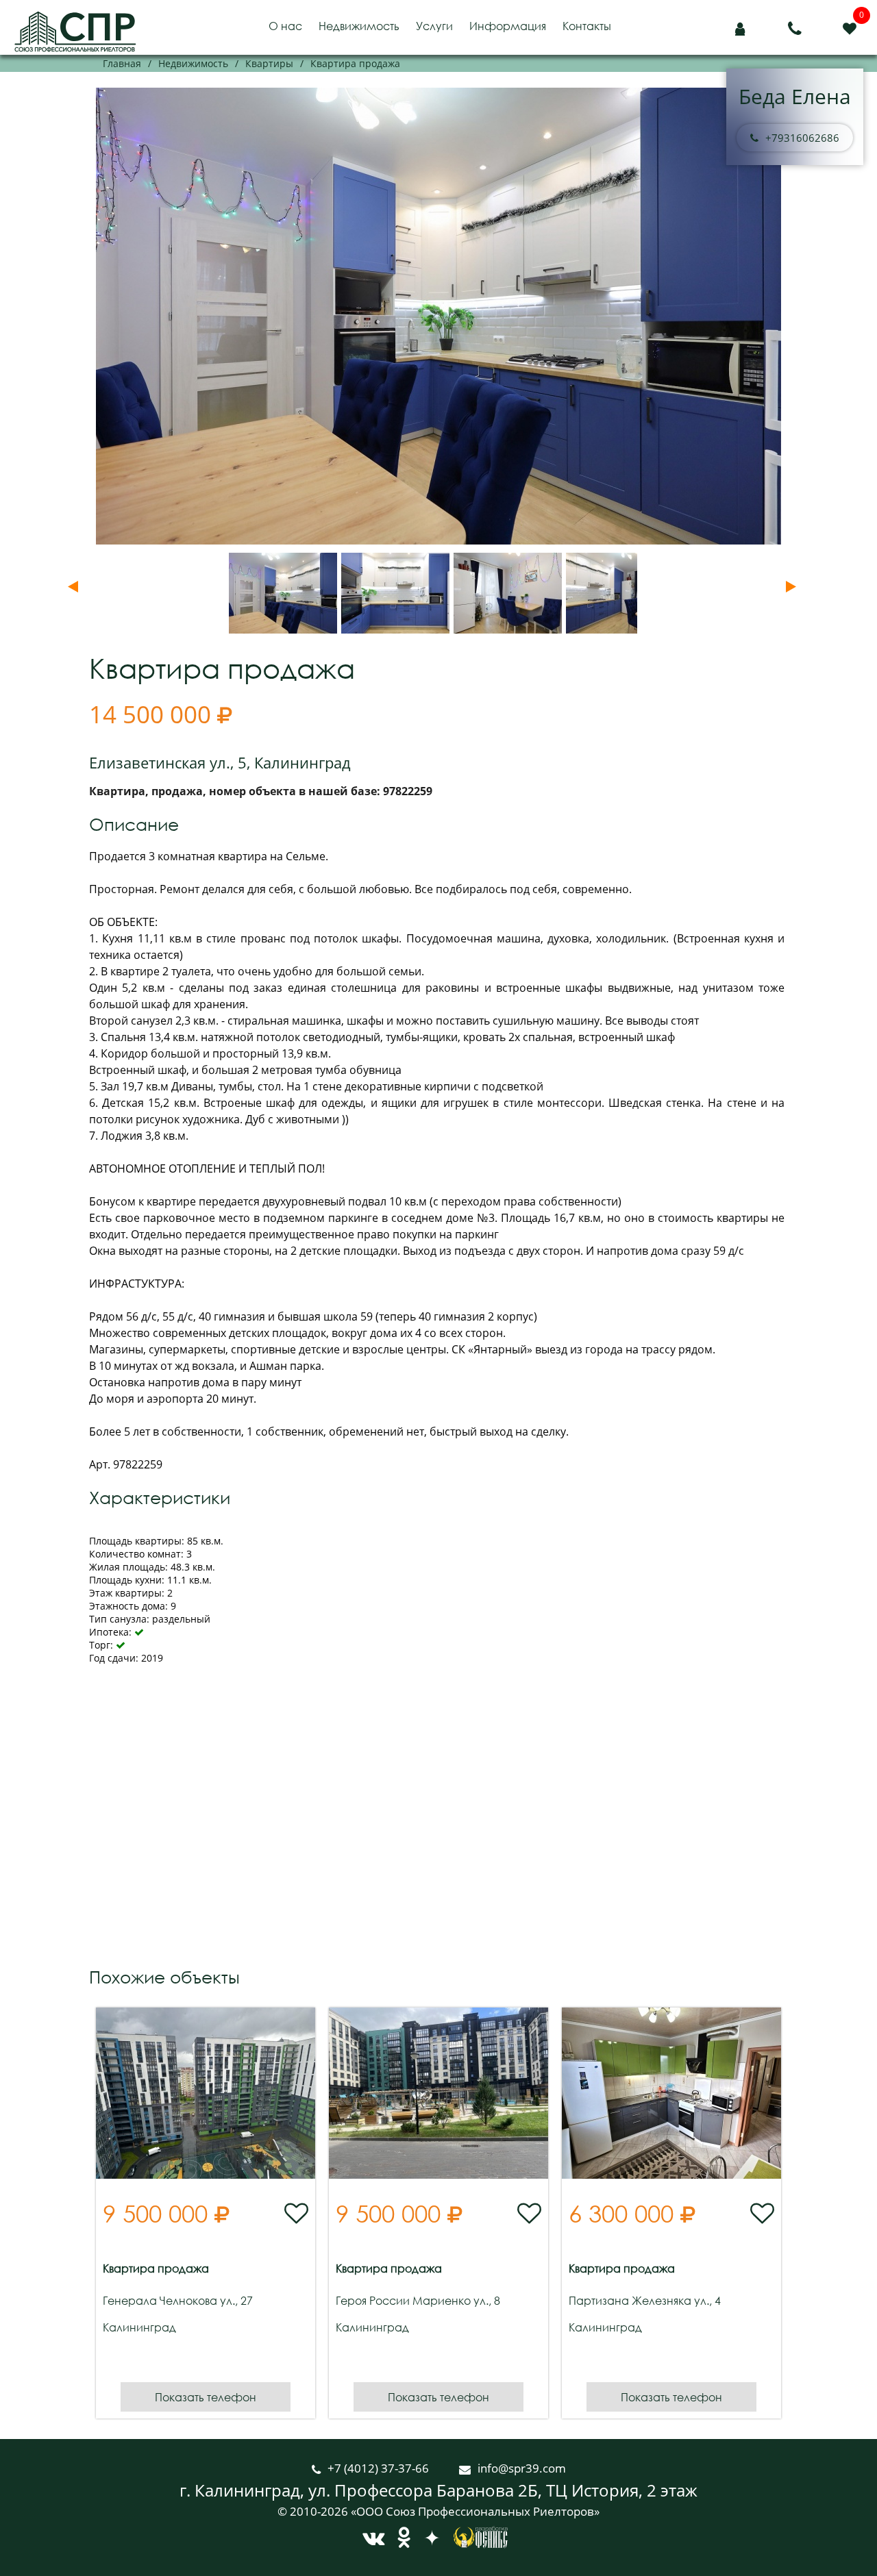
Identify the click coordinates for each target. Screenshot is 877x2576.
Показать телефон (206, 2397)
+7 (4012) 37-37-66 (380, 2468)
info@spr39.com (522, 2468)
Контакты (587, 26)
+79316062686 (802, 138)
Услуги (434, 26)
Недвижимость (359, 26)
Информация (508, 26)
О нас (285, 26)
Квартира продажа (156, 2268)
